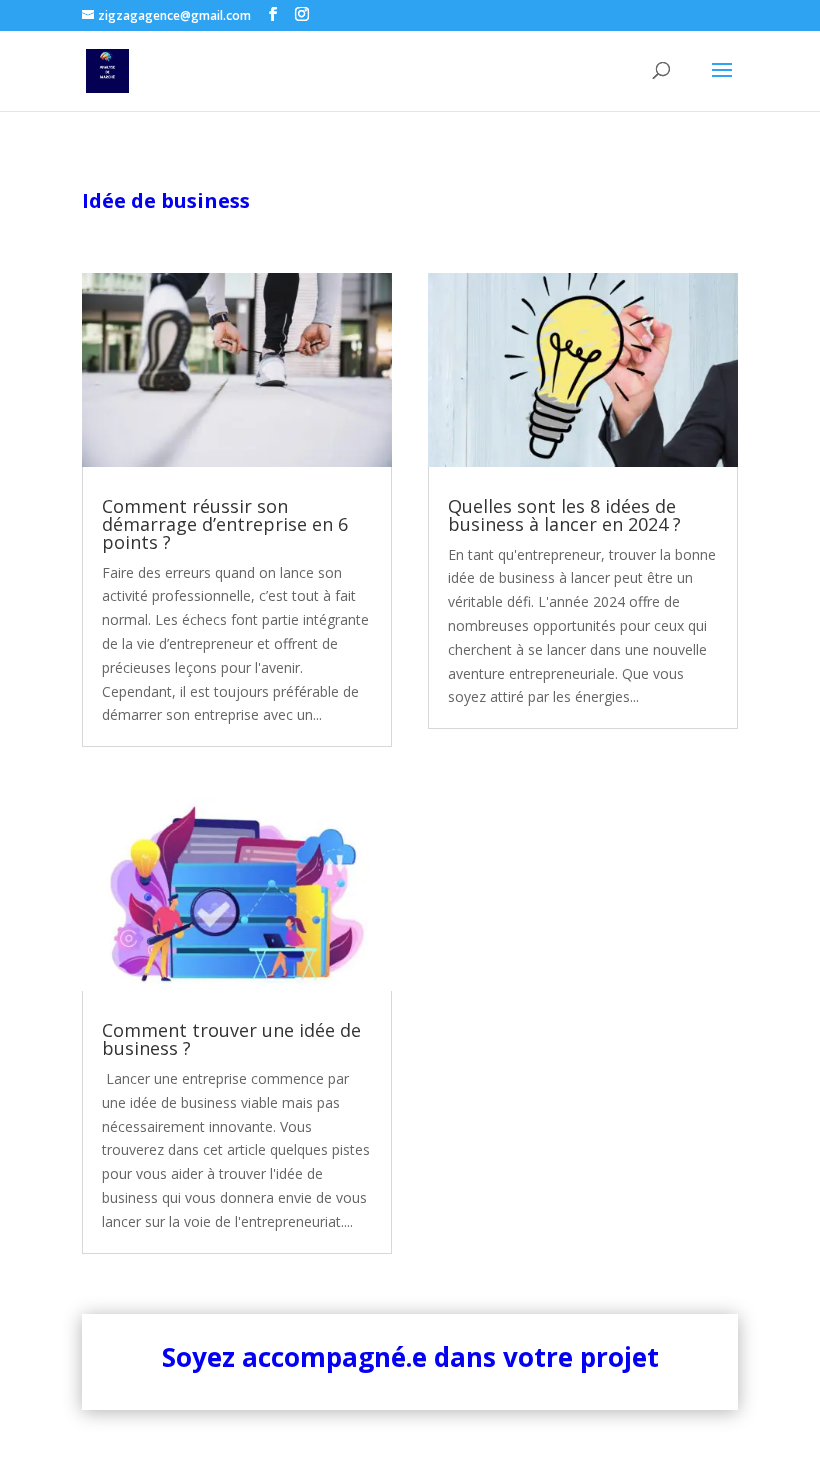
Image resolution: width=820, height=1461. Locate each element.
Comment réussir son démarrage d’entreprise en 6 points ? (225, 524)
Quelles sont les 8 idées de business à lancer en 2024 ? (564, 515)
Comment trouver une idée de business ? (231, 1039)
